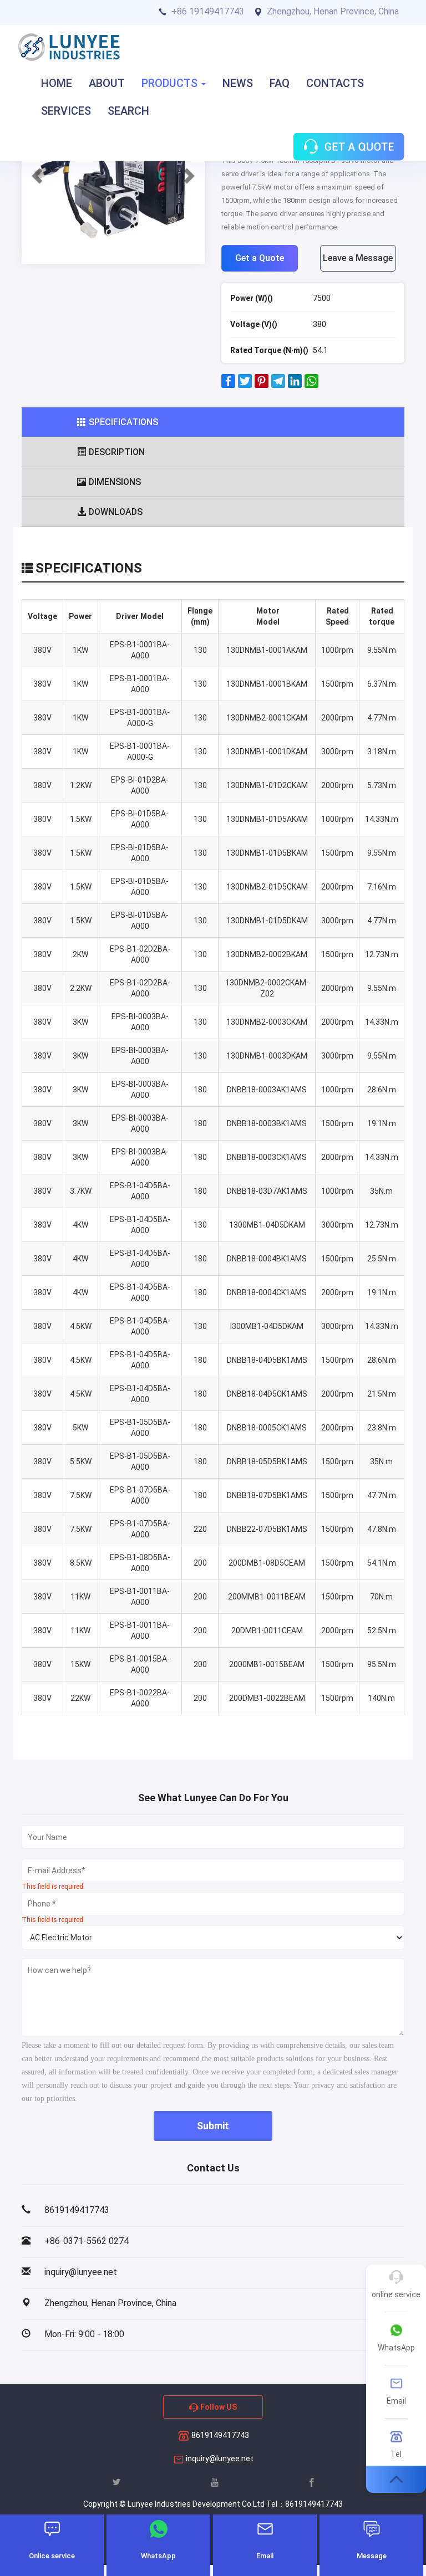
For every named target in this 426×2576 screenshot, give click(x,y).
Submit (213, 2126)
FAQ (280, 83)
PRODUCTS (171, 83)
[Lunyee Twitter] (116, 2482)
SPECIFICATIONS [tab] (123, 422)
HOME (57, 83)
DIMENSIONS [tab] (115, 482)
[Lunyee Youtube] (215, 2482)
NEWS (238, 83)
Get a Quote (260, 258)
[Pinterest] (262, 385)
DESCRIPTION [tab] (117, 452)
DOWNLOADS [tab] (116, 512)
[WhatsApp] (311, 385)
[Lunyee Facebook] (312, 2482)
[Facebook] (228, 385)
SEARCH (128, 111)
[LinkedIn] (295, 385)
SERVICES (66, 111)
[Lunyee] (69, 47)
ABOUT (107, 83)
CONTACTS (335, 83)
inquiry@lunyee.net (220, 2459)
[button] (35, 172)
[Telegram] (278, 385)
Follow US (218, 2407)
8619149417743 (219, 2435)
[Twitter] (245, 385)
